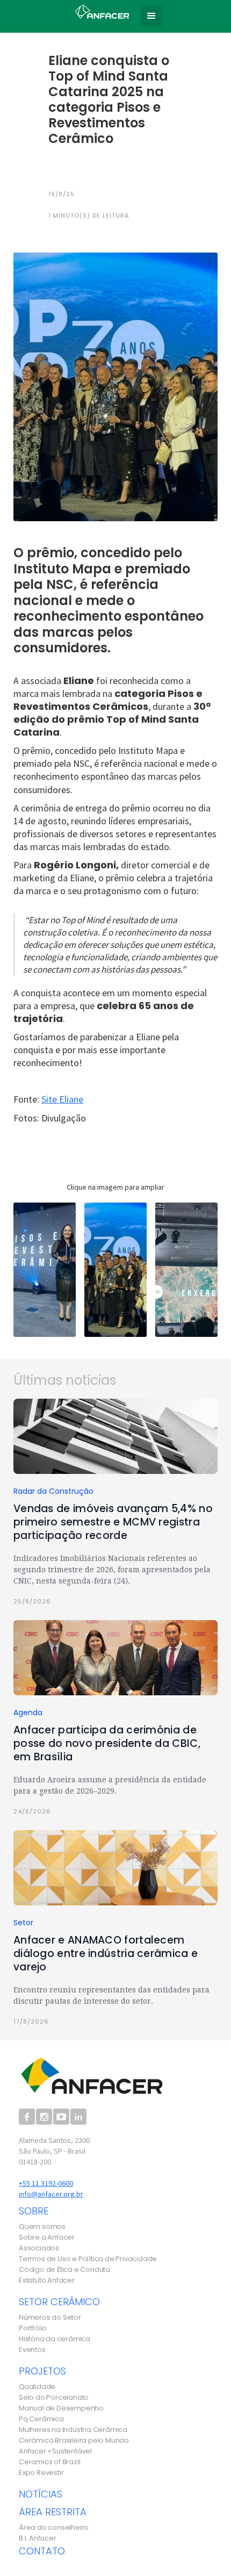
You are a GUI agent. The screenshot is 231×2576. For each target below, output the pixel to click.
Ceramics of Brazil (49, 2462)
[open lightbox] (45, 1270)
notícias (41, 2494)
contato (42, 2551)
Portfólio (33, 2328)
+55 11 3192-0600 (46, 2183)
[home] (99, 10)
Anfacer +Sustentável (55, 2451)
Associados (39, 2248)
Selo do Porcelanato (54, 2398)
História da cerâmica (55, 2339)
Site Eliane (62, 1099)
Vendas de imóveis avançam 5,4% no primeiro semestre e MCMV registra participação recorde (113, 1522)
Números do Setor (50, 2318)
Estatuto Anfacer (47, 2280)
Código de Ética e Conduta (64, 2270)
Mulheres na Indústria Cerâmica (73, 2430)
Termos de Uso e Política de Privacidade (88, 2259)
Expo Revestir (41, 2473)
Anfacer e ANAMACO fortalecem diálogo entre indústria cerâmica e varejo (106, 1953)
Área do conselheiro (54, 2528)
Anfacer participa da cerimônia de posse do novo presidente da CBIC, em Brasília (107, 1743)
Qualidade (37, 2387)
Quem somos (42, 2227)
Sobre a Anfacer (47, 2237)
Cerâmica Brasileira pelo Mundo (74, 2441)
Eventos (32, 2350)
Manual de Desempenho (61, 2408)
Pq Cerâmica (41, 2419)
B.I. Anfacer (38, 2538)
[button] (151, 16)
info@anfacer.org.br (51, 2194)
